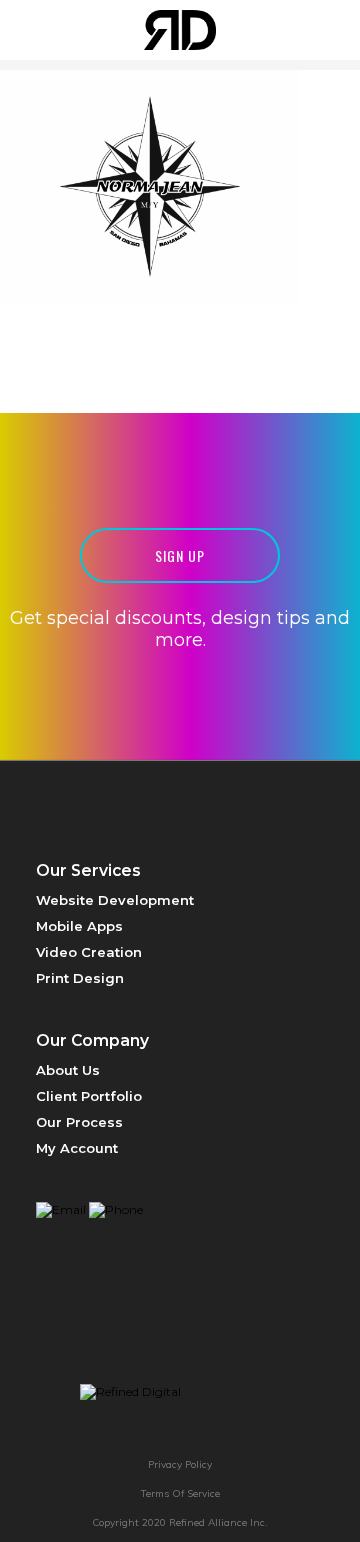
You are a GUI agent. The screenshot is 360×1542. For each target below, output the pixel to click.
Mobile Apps (79, 926)
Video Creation (89, 952)
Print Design (80, 978)
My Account (77, 1148)
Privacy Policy (180, 1464)
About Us (68, 1070)
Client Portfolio (89, 1096)
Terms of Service (180, 1493)
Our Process (79, 1122)
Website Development (115, 900)
